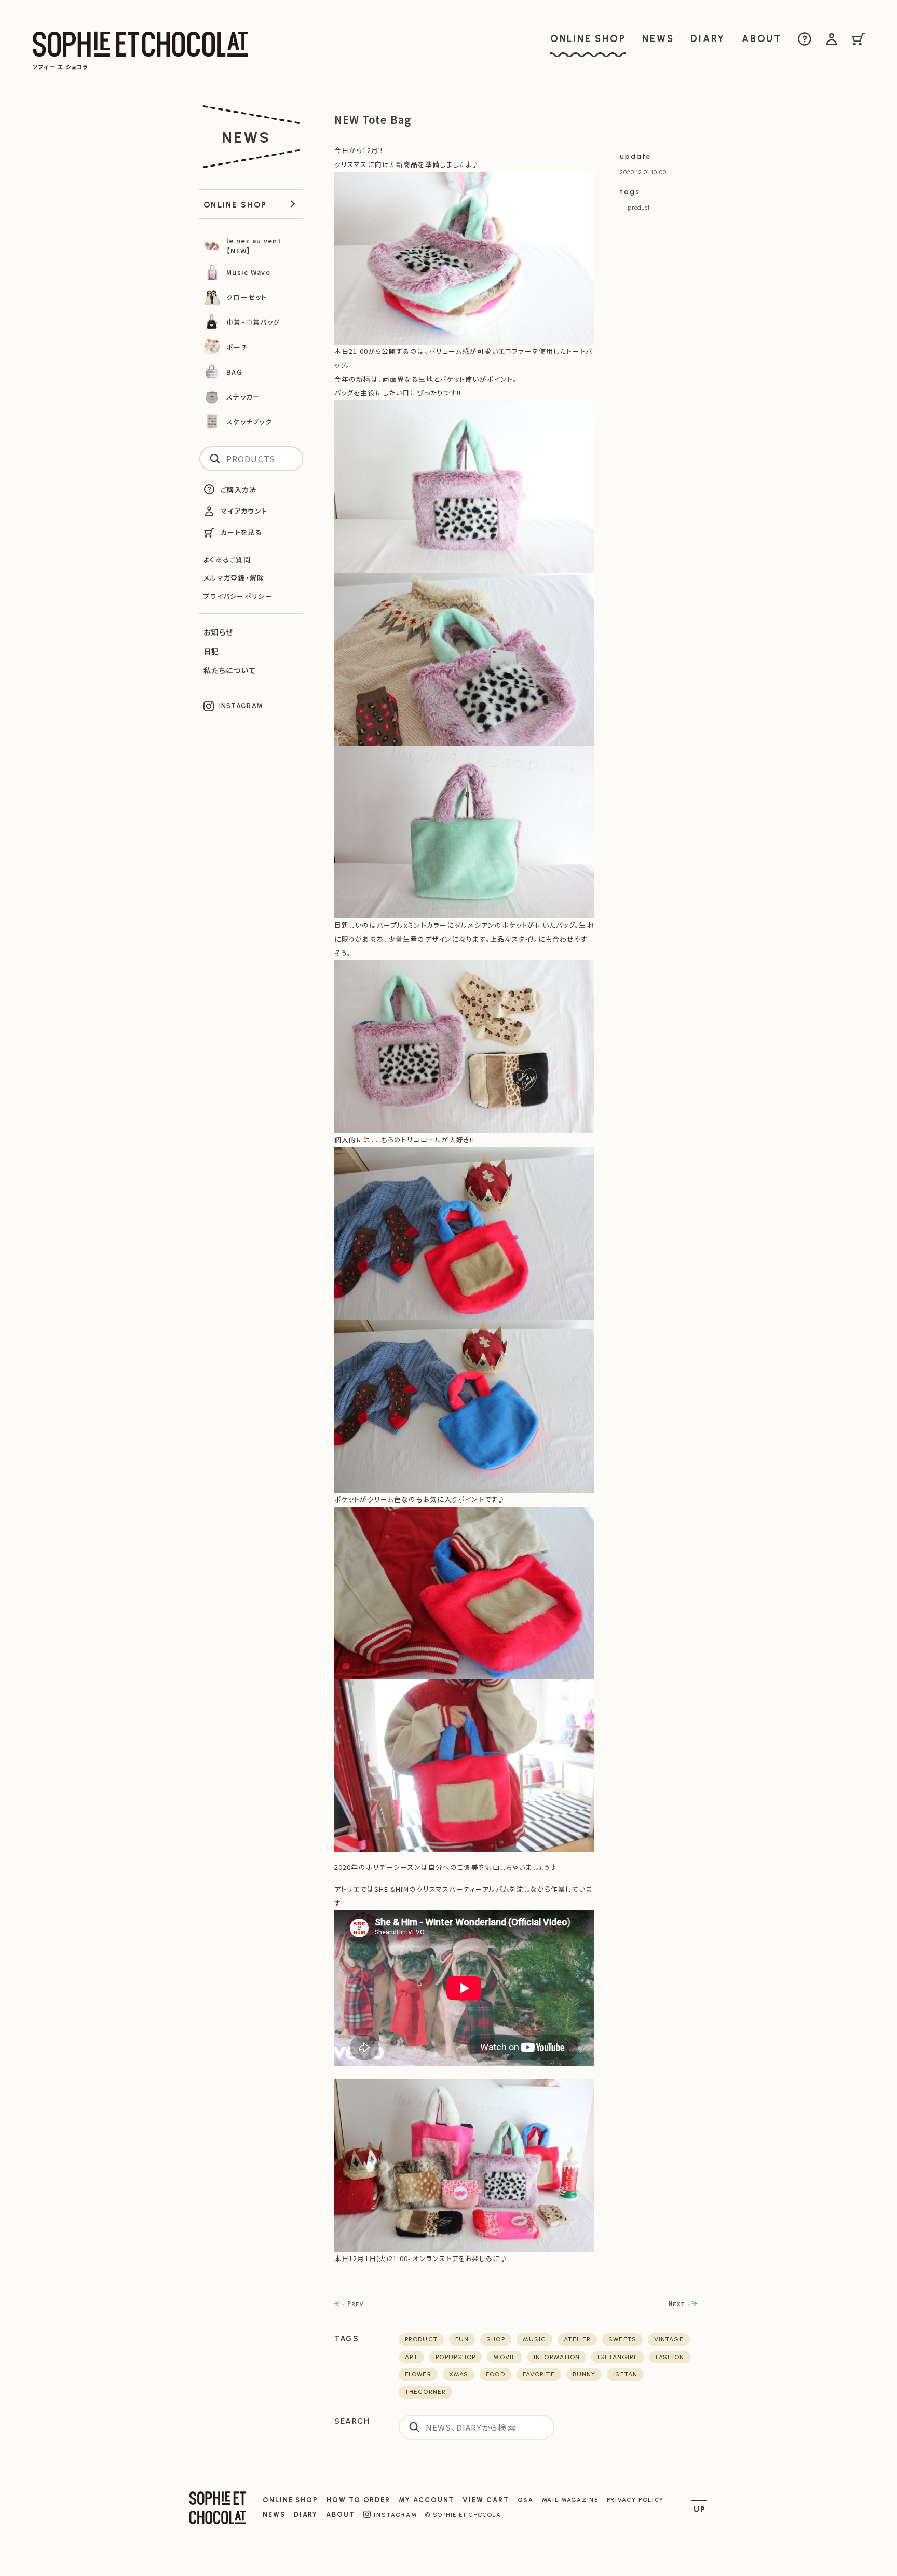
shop (495, 2339)
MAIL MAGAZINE (570, 2500)
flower (418, 2374)
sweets (622, 2339)
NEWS (274, 2515)
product (639, 208)
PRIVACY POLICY (636, 2500)
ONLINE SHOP (290, 2500)
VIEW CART (486, 2500)
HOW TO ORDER (358, 2500)
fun (462, 2339)
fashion (670, 2357)
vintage (669, 2339)
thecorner (425, 2392)
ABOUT (341, 2515)
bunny (584, 2374)
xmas (459, 2374)
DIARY (306, 2515)
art (411, 2357)
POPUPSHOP (456, 2357)
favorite (539, 2374)
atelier (577, 2339)
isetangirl (617, 2357)
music (535, 2339)
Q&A (526, 2500)
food (495, 2374)
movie (505, 2357)
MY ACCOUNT (426, 2500)
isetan (625, 2374)
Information (557, 2357)
